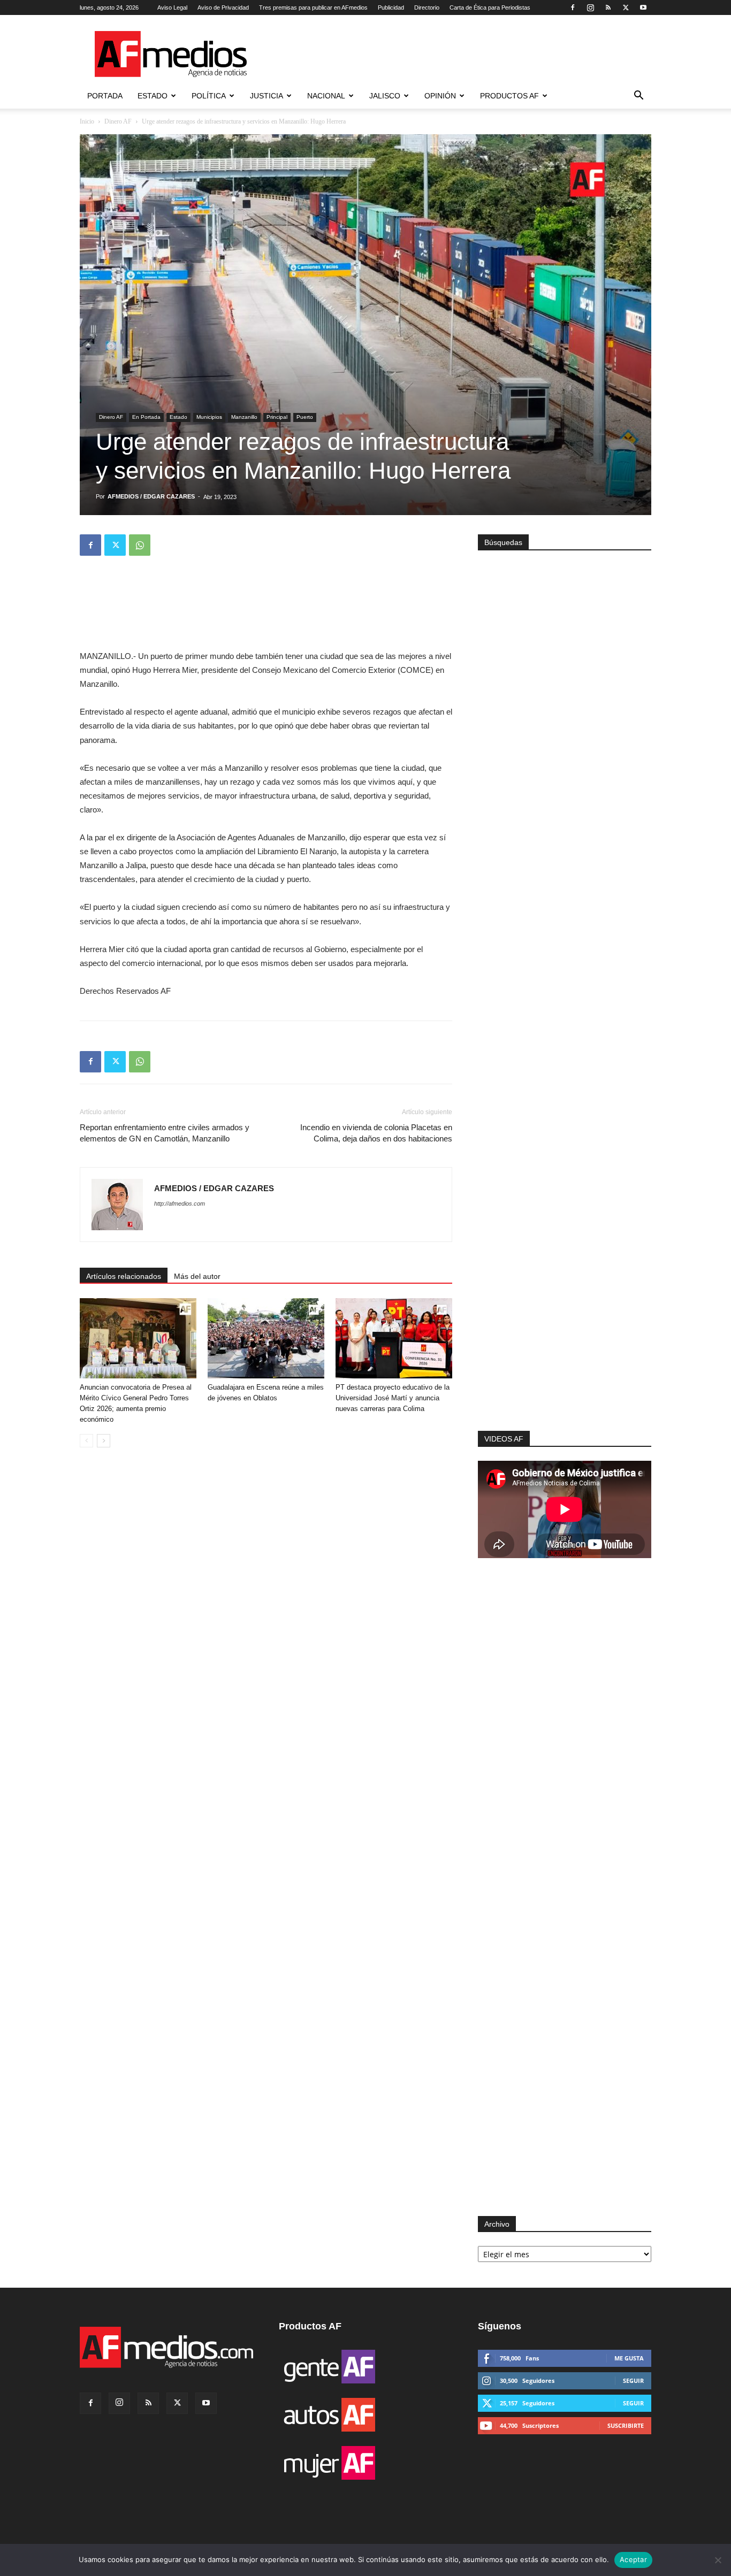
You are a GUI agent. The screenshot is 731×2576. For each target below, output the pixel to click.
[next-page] (104, 1441)
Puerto (305, 417)
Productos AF (509, 96)
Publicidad (391, 7)
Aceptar (633, 2559)
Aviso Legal (172, 7)
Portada (105, 96)
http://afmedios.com (180, 1203)
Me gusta (629, 2358)
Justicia (266, 96)
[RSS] (608, 7)
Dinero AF (118, 121)
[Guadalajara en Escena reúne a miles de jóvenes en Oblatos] (266, 1338)
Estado (153, 96)
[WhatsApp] (140, 545)
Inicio (87, 121)
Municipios (209, 417)
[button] (638, 97)
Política (209, 96)
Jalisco (385, 96)
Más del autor (197, 1276)
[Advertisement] (565, 1287)
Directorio (427, 7)
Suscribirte (626, 2425)
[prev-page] (86, 1441)
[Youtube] (643, 7)
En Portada (146, 417)
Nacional (326, 96)
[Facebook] (573, 7)
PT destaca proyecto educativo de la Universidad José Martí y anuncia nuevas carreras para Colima (393, 1398)
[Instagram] (590, 7)
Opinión (440, 96)
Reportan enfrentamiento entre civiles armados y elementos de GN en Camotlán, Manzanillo (165, 1133)
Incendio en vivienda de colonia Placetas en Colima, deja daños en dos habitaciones (376, 1133)
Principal (277, 417)
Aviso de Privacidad (223, 7)
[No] (718, 2560)
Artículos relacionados (124, 1276)
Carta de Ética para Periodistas (490, 7)
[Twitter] (626, 7)
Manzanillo (244, 417)
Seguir (633, 2380)
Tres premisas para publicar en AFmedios (313, 7)
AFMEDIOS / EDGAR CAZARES (151, 496)
